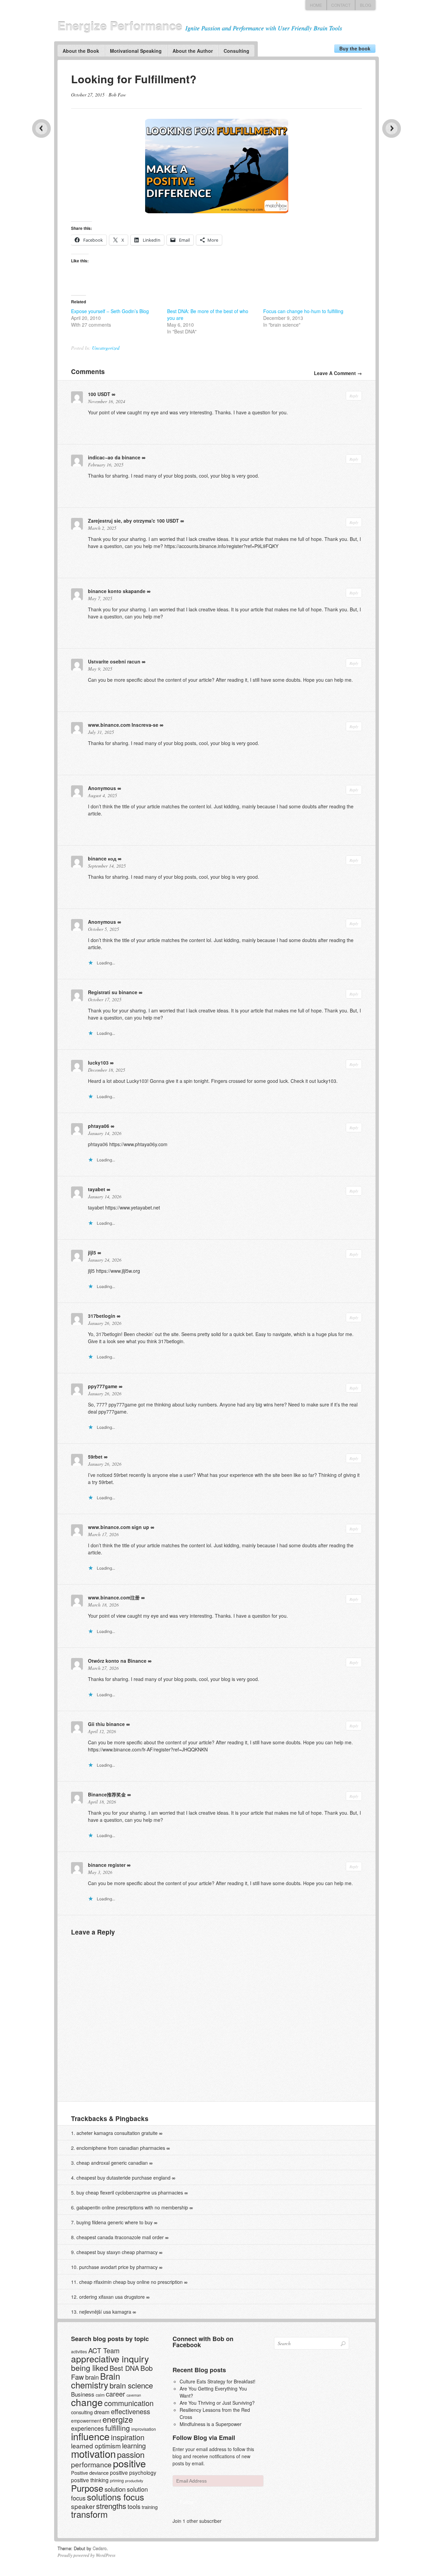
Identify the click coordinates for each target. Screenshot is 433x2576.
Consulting (236, 51)
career (116, 2394)
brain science (131, 2385)
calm (100, 2395)
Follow (187, 2502)
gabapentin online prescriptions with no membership (132, 2207)
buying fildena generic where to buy (115, 2222)
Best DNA (124, 2368)
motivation (93, 2453)
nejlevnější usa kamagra (105, 2312)
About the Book (81, 51)
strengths (111, 2506)
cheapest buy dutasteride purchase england (123, 2178)
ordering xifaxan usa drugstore (112, 2297)
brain (92, 2377)
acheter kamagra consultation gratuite (117, 2133)
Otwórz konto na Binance (117, 1661)
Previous (41, 128)
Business (83, 2394)
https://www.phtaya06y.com (138, 1144)
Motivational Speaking (136, 51)
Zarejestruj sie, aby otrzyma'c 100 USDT (133, 521)
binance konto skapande (117, 591)
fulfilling (118, 2428)
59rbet (95, 1457)
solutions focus (116, 2497)
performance (91, 2464)
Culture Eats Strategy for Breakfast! (218, 2381)
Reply (354, 396)
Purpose (87, 2488)
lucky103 (98, 1063)
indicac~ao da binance (114, 457)
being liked (90, 2368)
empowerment (86, 2421)
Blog (366, 5)
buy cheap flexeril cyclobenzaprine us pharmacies (130, 2192)
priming (117, 2480)
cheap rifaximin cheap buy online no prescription (131, 2282)
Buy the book (355, 48)
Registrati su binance (113, 992)
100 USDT (99, 394)
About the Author (193, 51)
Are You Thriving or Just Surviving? (217, 2403)
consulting (82, 2412)
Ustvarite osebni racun (114, 661)
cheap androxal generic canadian (112, 2163)
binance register (107, 1865)
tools (134, 2506)
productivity (134, 2481)
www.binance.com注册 (114, 1597)
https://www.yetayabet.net (133, 1207)
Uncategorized (106, 348)
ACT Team (104, 2350)
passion (131, 2454)
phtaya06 (99, 1126)
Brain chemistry (96, 2380)
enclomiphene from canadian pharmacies (121, 2148)
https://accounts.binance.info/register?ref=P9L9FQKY (221, 546)
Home (316, 5)
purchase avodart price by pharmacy (118, 2267)
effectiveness (131, 2411)
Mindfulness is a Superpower (211, 2424)
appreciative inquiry (110, 2359)
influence (90, 2436)
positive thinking (90, 2480)
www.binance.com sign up (119, 1527)
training (150, 2507)
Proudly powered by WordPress (86, 2555)
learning (134, 2446)
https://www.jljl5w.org (118, 1271)
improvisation (144, 2429)
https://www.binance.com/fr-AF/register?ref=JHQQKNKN (148, 1749)
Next (392, 128)
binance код (102, 858)
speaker (83, 2506)
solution (115, 2489)
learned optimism (96, 2446)
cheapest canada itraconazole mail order (120, 2237)
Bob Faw (117, 95)
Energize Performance (120, 26)
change (87, 2402)
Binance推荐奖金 (107, 1794)
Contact (341, 5)
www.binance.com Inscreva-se (123, 725)
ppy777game (103, 1386)
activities (79, 2351)
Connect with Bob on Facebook (203, 2342)
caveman (134, 2395)
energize (118, 2419)
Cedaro (100, 2548)
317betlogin (102, 1316)
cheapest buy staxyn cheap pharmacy (117, 2252)
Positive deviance (90, 2473)
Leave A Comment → (338, 373)
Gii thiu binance (106, 1724)
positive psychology (133, 2472)
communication (129, 2403)
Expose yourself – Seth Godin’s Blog (110, 311)
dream (102, 2412)
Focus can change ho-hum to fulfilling (303, 311)
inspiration (128, 2437)
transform (89, 2514)
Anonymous (102, 788)
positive (129, 2463)
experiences (87, 2428)
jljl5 (92, 1252)
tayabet (97, 1189)
